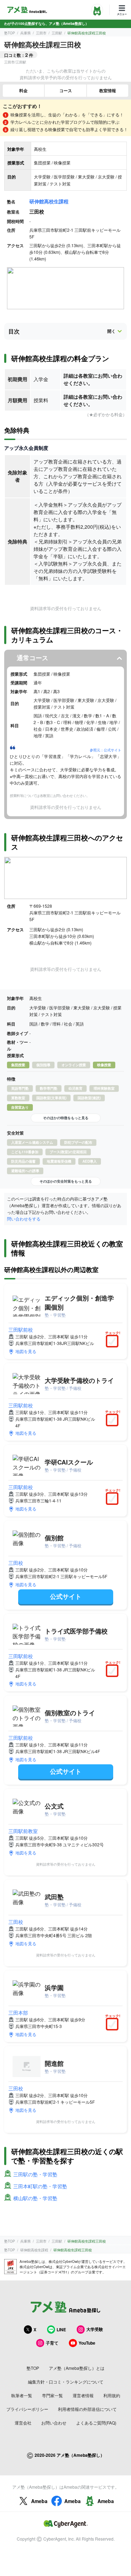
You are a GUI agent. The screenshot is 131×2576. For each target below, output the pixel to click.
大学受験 (95, 2329)
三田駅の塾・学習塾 (35, 2174)
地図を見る (26, 1351)
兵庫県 (26, 33)
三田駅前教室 (23, 1831)
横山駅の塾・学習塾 (35, 2198)
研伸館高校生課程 (49, 201)
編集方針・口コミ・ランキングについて (66, 2382)
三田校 (16, 1563)
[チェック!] (114, 1342)
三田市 (41, 33)
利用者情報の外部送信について (87, 2409)
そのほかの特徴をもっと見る (66, 1118)
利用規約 (112, 2395)
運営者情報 (83, 2395)
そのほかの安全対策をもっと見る (66, 1181)
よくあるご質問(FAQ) (96, 2423)
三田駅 (57, 33)
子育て (52, 2343)
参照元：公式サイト (105, 750)
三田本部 (18, 2013)
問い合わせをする (24, 1219)
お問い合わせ (54, 2423)
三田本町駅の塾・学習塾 (40, 2186)
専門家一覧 (52, 2395)
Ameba (39, 2501)
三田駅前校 (21, 1330)
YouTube (87, 2343)
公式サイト (66, 1596)
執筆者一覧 (22, 2395)
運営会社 (23, 2423)
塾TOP (10, 33)
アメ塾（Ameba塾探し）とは (77, 2368)
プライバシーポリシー (27, 2409)
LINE (61, 2330)
